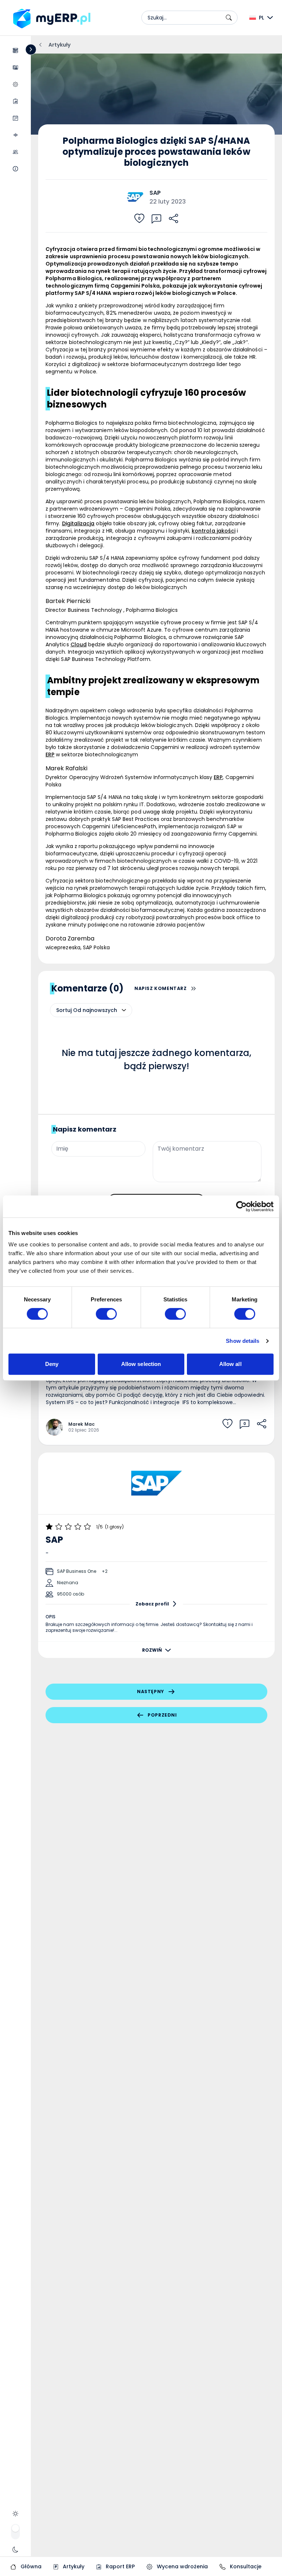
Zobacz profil (152, 1604)
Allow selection (141, 1364)
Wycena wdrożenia (182, 2566)
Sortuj (64, 1010)
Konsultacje (245, 2566)
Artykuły (73, 2566)
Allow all (230, 1364)
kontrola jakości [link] (214, 531)
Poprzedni (162, 1715)
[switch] (106, 1314)
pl (261, 18)
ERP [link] (50, 754)
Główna (30, 2566)
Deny (52, 1364)
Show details (243, 1341)
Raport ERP (120, 2566)
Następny (151, 1691)
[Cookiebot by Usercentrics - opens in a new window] (241, 1206)
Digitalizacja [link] (78, 523)
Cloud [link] (79, 644)
